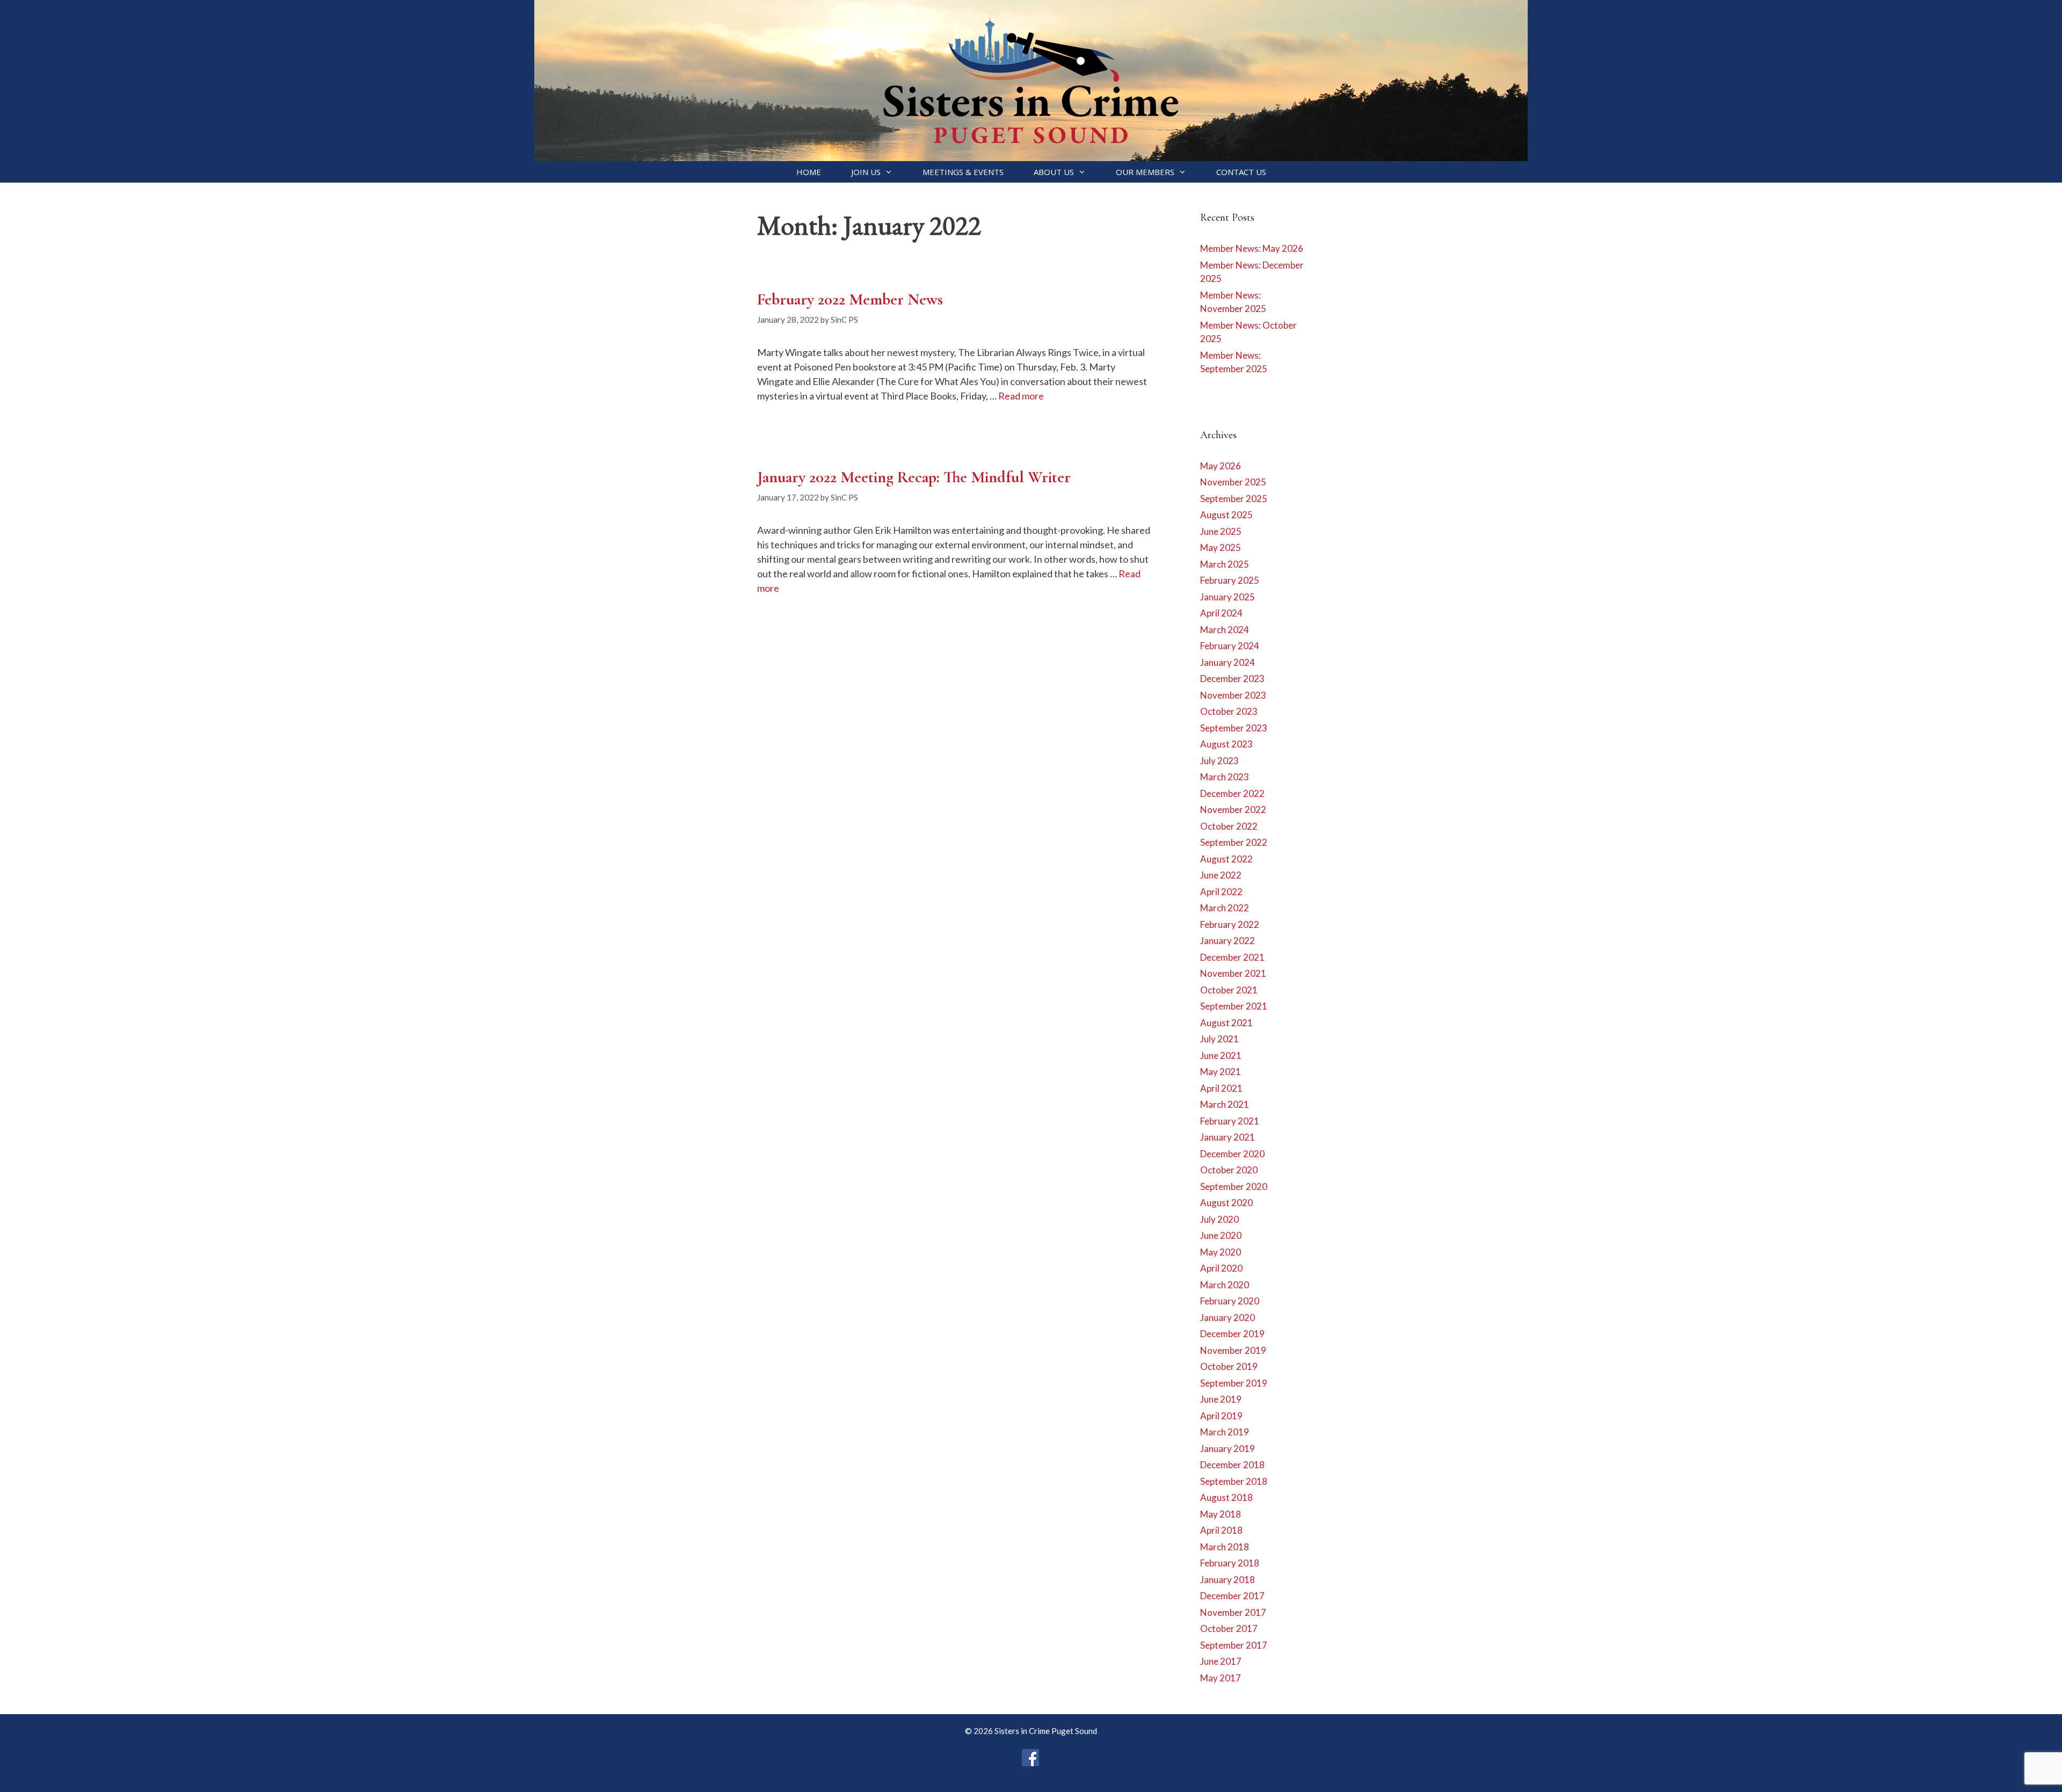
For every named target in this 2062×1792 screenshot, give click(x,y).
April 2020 (1221, 1268)
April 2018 (1221, 1530)
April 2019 (1221, 1416)
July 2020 (1219, 1219)
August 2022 (1226, 859)
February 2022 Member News (850, 299)
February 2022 (1230, 924)
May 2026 (1221, 466)
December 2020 (1232, 1154)
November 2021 (1233, 973)
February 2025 (1230, 580)
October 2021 (1229, 990)
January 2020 (1228, 1318)
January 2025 (1228, 597)
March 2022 (1225, 908)
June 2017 (1221, 1661)
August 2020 (1226, 1203)
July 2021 (1219, 1039)
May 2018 (1221, 1514)
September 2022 (1234, 842)
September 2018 (1234, 1481)
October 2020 (1229, 1170)
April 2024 (1221, 613)
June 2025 (1221, 531)
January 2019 (1228, 1449)
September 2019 (1234, 1383)
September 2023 (1234, 728)
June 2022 (1221, 875)
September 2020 (1234, 1187)
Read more (1021, 396)
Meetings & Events (963, 172)
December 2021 (1232, 957)
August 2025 (1226, 515)
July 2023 (1219, 761)
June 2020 (1221, 1235)
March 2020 (1225, 1285)
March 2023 (1225, 777)
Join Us (866, 172)
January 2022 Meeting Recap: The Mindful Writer (914, 477)
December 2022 (1232, 793)
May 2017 (1221, 1678)
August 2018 (1226, 1497)
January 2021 (1228, 1137)
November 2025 (1233, 482)
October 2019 (1229, 1366)
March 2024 (1225, 630)
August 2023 (1226, 744)
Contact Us (1241, 172)
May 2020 (1221, 1252)
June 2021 (1221, 1055)
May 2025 (1221, 547)
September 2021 (1234, 1006)
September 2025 (1234, 499)
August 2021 (1226, 1023)
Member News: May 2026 (1252, 248)
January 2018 (1228, 1580)
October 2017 (1229, 1628)
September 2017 (1234, 1645)
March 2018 (1225, 1547)
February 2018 (1230, 1563)
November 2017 (1233, 1612)
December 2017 (1232, 1596)
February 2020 (1230, 1301)
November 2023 (1233, 695)
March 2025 (1225, 564)
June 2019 (1221, 1399)
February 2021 (1230, 1121)
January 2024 (1228, 662)
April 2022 (1221, 892)
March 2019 (1225, 1432)
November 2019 (1233, 1350)
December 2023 (1232, 679)
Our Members (1145, 172)
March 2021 (1225, 1104)
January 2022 (1228, 941)
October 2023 (1229, 711)
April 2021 (1221, 1088)
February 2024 (1230, 646)
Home (809, 172)
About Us (1054, 172)
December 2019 (1232, 1334)
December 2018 (1232, 1465)
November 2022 (1233, 810)
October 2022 (1229, 826)
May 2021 (1221, 1072)
